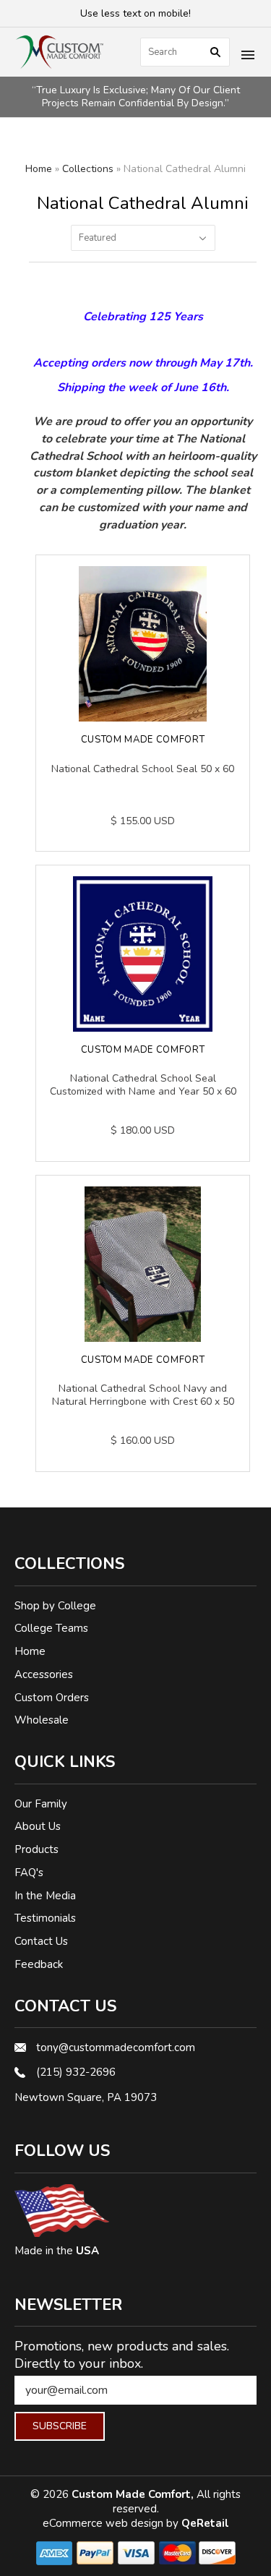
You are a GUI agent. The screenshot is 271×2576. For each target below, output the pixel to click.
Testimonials (45, 1918)
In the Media (45, 1896)
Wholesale (42, 1720)
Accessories (44, 1674)
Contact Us (41, 1941)
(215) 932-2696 (76, 2072)
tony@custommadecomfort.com (116, 2047)
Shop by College (55, 1606)
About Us (38, 1826)
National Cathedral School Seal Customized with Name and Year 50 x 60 (143, 1085)
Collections (88, 169)
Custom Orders (52, 1698)
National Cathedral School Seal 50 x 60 (143, 769)
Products (36, 1849)
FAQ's (29, 1873)
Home (39, 169)
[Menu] (248, 56)
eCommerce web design (104, 2523)
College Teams (51, 1628)
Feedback (39, 1964)
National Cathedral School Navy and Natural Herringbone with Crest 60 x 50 (143, 1395)
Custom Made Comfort (143, 740)
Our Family (41, 1804)
